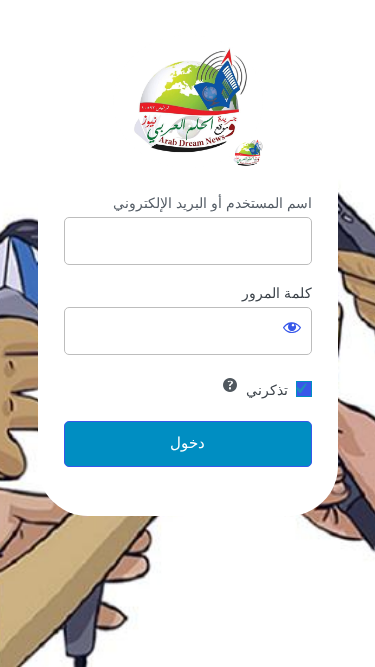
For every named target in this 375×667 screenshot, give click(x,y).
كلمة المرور (277, 293)
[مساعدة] (230, 385)
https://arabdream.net (188, 101)
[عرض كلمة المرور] (292, 327)
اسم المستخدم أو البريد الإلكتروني (212, 203)
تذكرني (267, 390)
